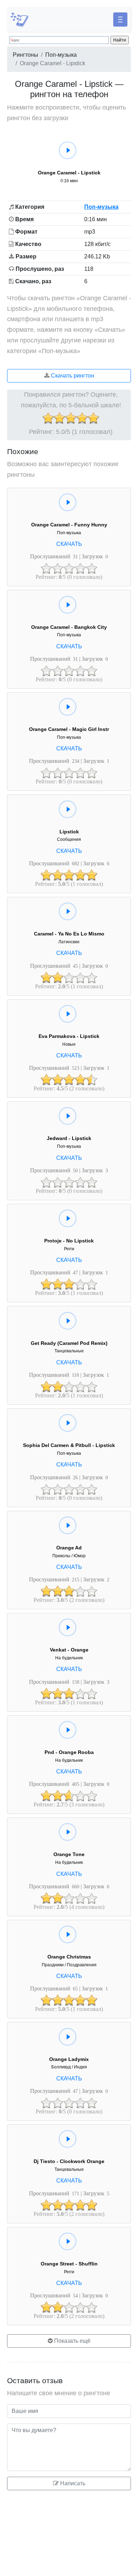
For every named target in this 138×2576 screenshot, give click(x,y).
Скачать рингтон (72, 376)
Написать (72, 2483)
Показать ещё (72, 2341)
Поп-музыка (61, 55)
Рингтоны (25, 55)
